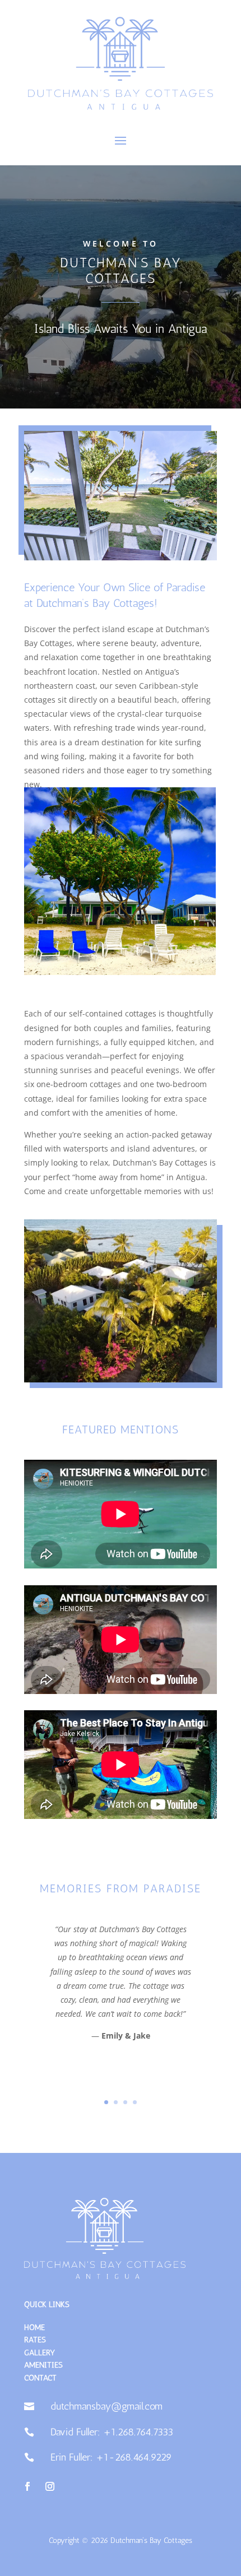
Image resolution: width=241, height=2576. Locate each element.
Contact (40, 2378)
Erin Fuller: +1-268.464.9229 (111, 2457)
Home (34, 2327)
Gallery (40, 2353)
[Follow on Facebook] (27, 2486)
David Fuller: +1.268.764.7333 (112, 2432)
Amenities (43, 2365)
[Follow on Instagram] (50, 2486)
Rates (35, 2340)
